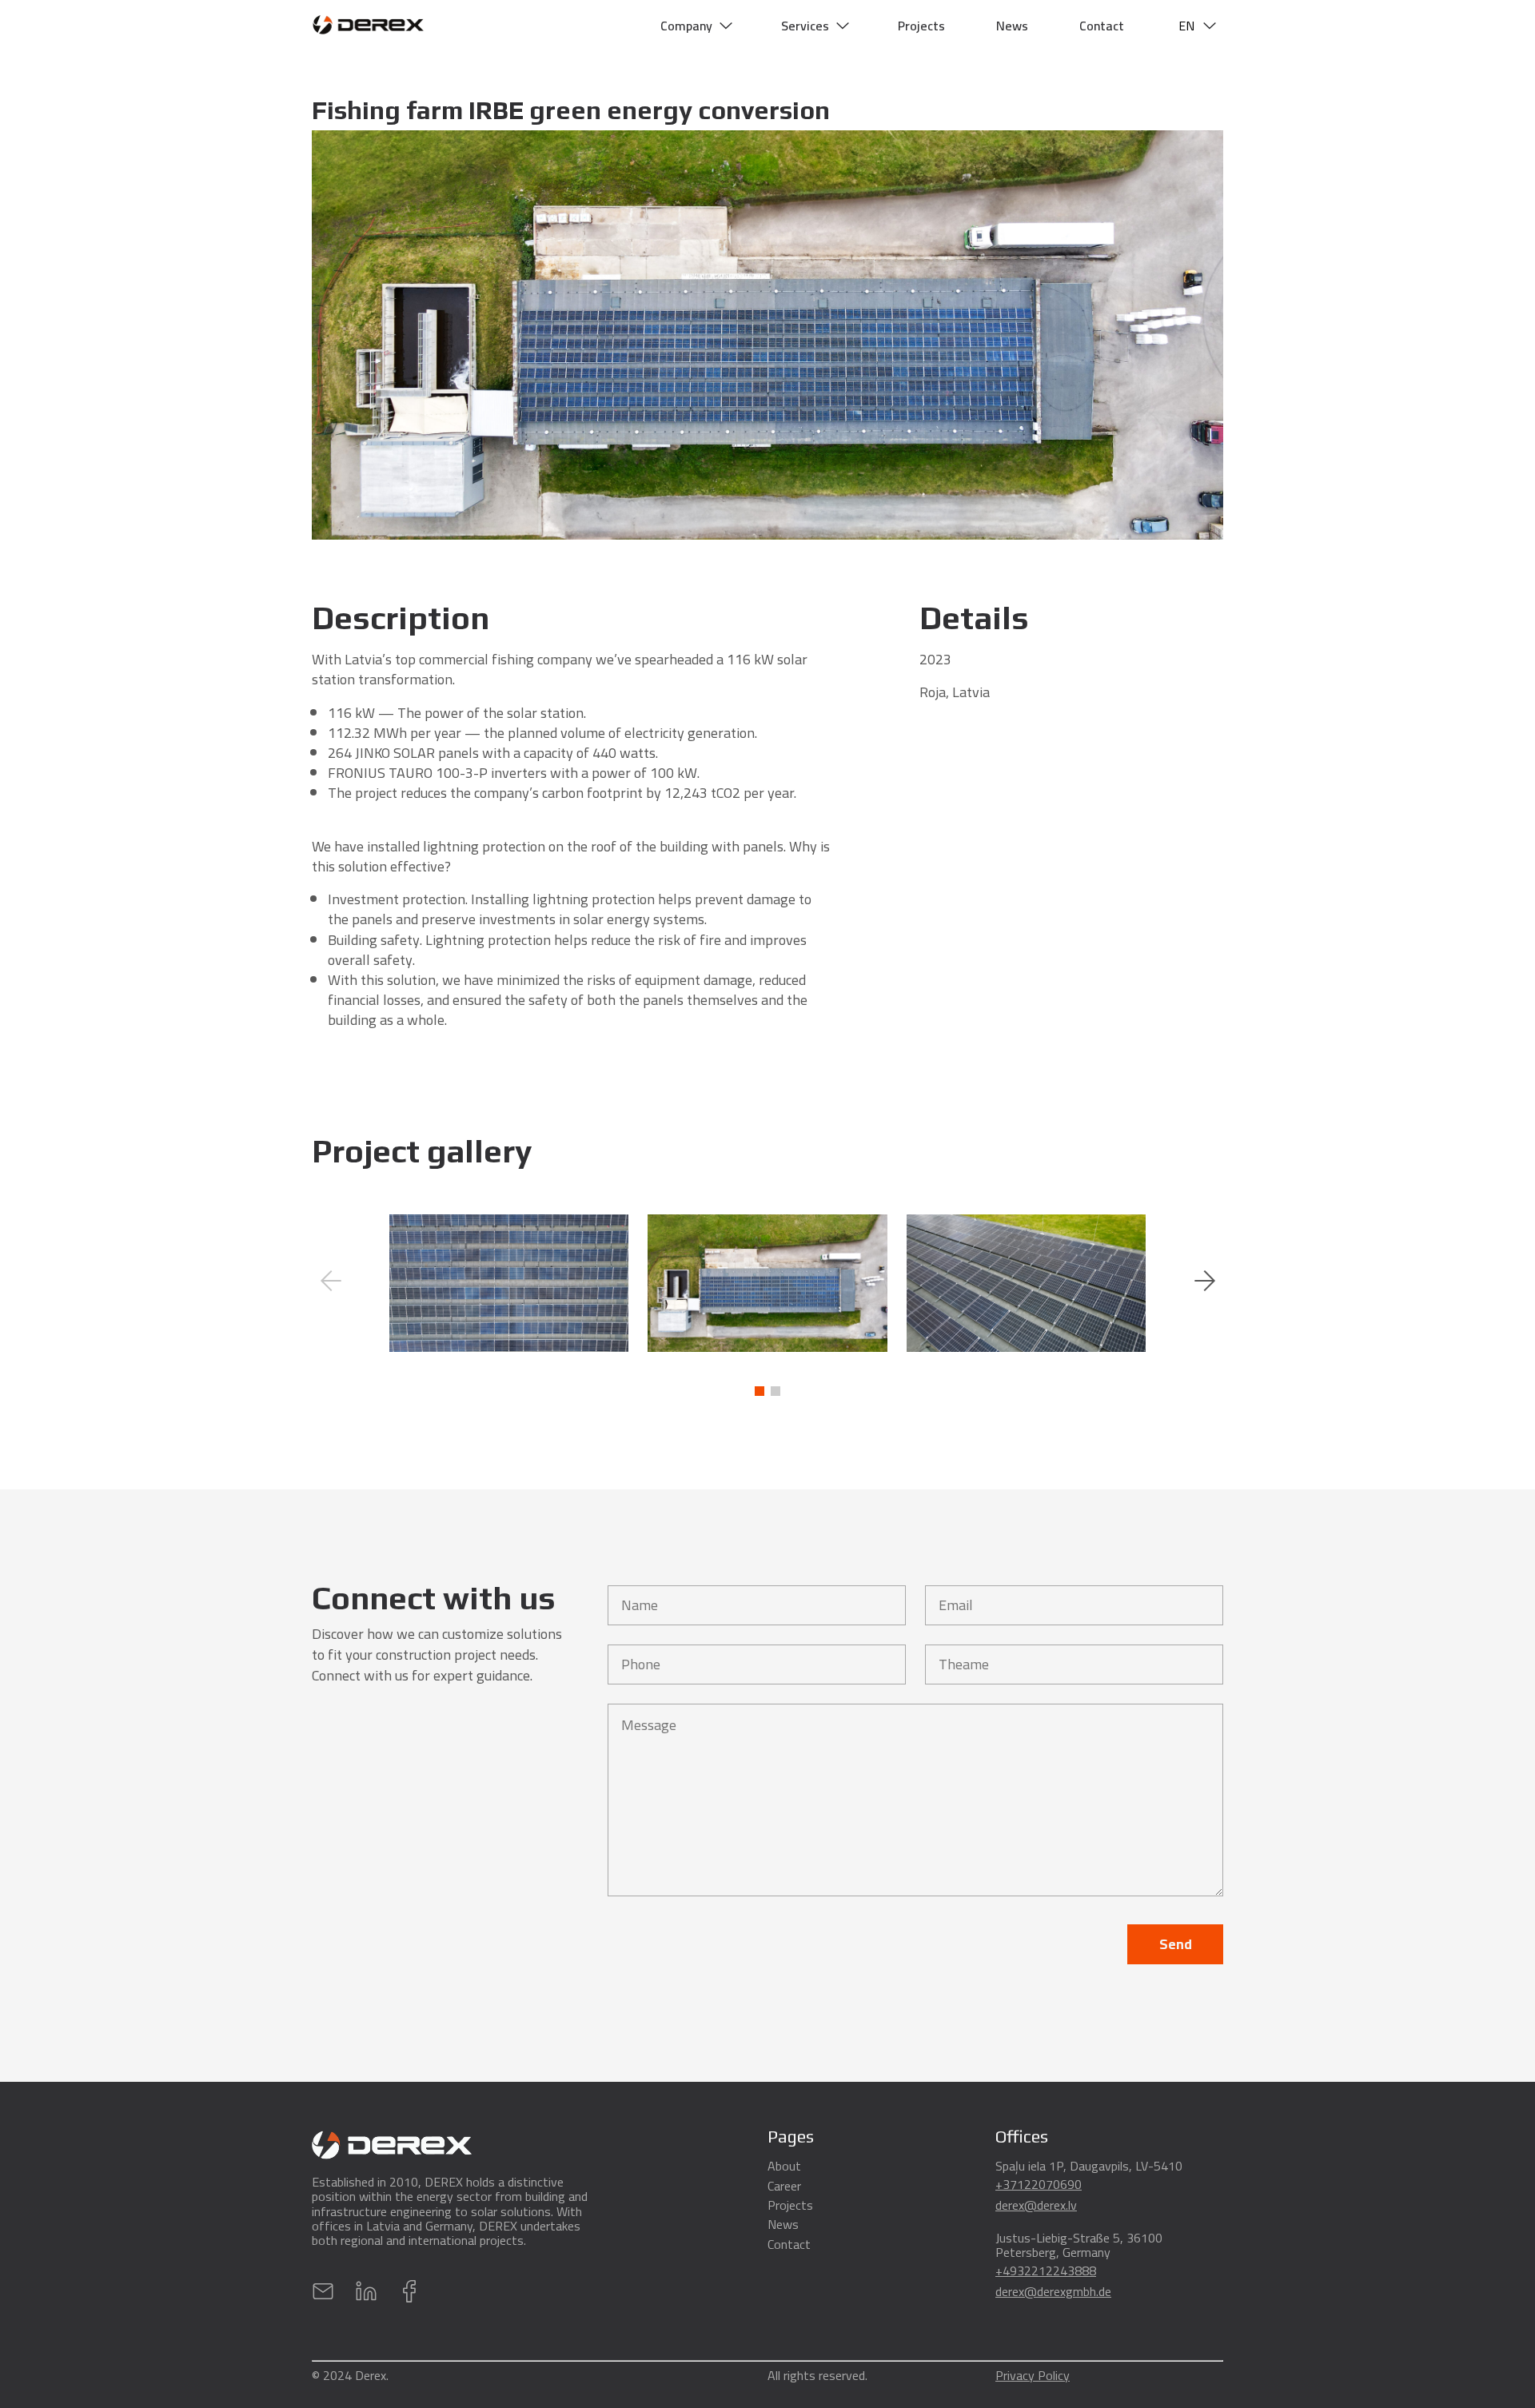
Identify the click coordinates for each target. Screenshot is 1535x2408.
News (1012, 26)
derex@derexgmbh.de (1053, 2291)
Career (784, 2186)
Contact (1102, 26)
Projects (921, 26)
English (1196, 125)
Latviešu (1199, 63)
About (784, 2166)
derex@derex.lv (1036, 2205)
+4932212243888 (1046, 2270)
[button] (1204, 1242)
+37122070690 (1039, 2184)
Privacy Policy (1033, 2378)
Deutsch (1199, 94)
